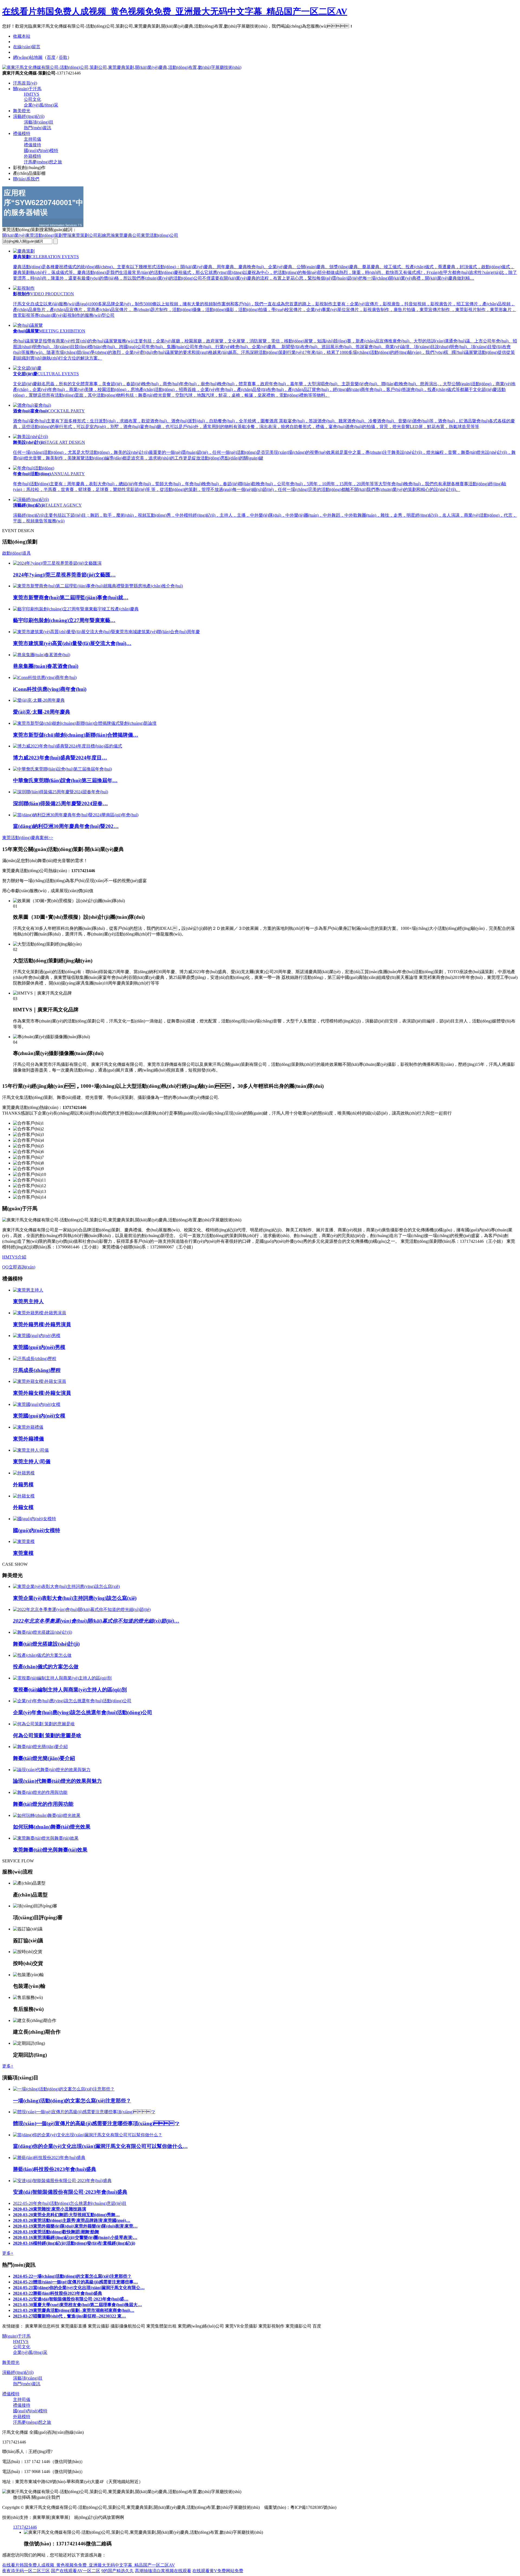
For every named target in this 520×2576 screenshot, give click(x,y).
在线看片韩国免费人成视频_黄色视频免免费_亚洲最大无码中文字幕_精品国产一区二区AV (175, 11)
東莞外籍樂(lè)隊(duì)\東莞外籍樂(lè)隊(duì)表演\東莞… (75, 2226)
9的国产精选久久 (118, 2571)
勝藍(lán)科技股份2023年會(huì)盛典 (58, 2293)
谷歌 (63, 57)
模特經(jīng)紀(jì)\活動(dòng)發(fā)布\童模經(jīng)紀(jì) (74, 2243)
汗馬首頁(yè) (25, 83)
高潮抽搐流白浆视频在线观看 (163, 2571)
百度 (51, 57)
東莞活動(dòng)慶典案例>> (28, 838)
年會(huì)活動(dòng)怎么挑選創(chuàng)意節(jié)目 (70, 2203)
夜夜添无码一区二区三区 (26, 2571)
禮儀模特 (22, 133)
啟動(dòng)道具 (17, 553)
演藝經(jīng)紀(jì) (29, 116)
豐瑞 (67, 235)
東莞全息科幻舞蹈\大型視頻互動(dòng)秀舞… (66, 2215)
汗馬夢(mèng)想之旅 (43, 162)
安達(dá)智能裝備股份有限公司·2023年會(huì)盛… (71, 2299)
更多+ (8, 2066)
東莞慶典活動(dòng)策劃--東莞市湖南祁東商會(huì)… (74, 2310)
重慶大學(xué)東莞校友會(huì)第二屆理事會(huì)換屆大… (77, 2305)
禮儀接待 (32, 145)
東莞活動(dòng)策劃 (44, 235)
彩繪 (102, 235)
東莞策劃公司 (84, 235)
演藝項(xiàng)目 (39, 122)
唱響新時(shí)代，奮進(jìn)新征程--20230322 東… (69, 2316)
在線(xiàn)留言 (27, 47)
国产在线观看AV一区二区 (76, 2571)
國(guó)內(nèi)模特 (41, 151)
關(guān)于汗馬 (27, 89)
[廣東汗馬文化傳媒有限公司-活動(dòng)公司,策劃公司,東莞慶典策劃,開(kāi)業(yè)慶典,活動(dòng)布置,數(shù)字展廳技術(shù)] (122, 67)
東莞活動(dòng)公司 (160, 235)
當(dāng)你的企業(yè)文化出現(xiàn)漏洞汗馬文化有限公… (79, 2288)
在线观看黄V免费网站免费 (218, 2571)
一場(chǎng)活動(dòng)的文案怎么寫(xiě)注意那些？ (72, 2276)
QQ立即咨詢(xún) (19, 1267)
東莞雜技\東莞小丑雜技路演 (50, 2209)
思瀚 (110, 235)
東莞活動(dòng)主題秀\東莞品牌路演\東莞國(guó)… (72, 2220)
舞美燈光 (22, 111)
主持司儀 (32, 139)
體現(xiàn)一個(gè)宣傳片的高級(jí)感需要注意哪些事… (75, 2282)
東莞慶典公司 (128, 235)
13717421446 (25, 2527)
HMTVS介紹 (14, 1257)
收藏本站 (22, 36)
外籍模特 (32, 156)
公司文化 (32, 99)
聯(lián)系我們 (26, 179)
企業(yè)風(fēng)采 (41, 105)
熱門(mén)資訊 (38, 128)
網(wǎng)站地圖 (28, 57)
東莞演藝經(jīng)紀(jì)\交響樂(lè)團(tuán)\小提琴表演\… (75, 2237)
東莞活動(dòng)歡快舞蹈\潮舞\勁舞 (56, 2232)
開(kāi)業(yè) (14, 235)
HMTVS (32, 94)
